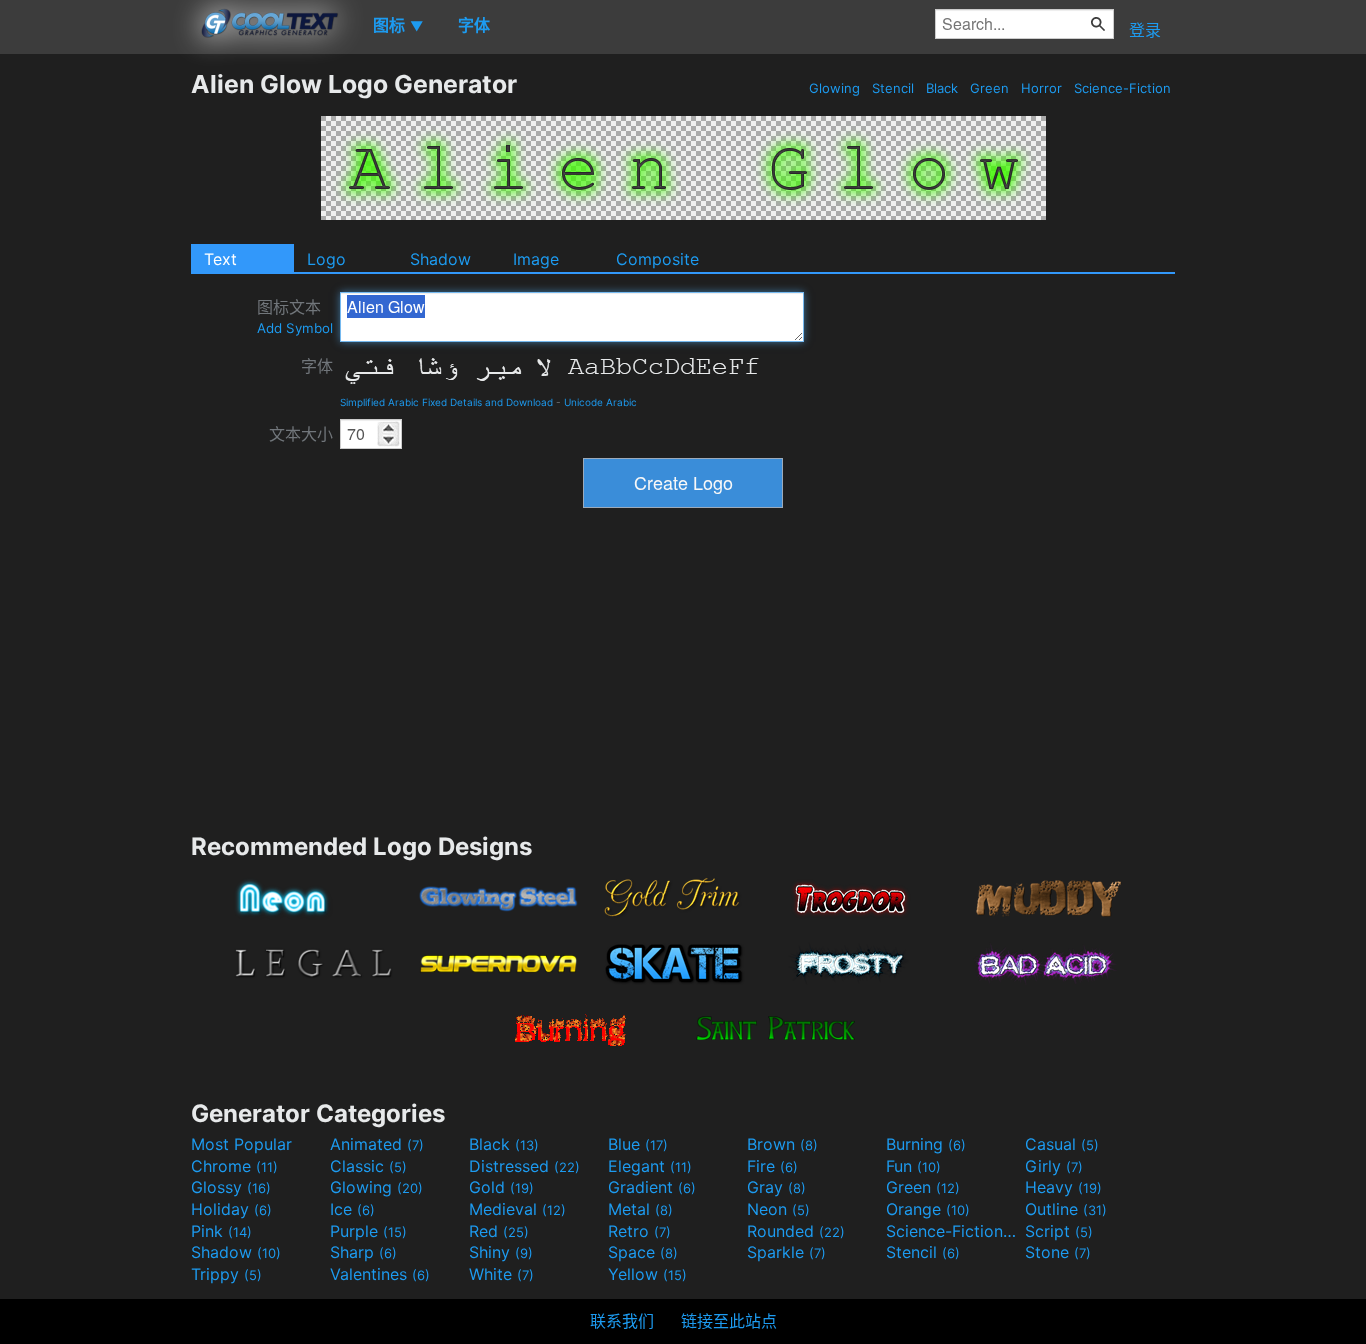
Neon (778, 1209)
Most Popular (241, 1144)
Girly (1054, 1166)
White (501, 1274)
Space (643, 1252)
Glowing (834, 88)
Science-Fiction (1122, 88)
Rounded (796, 1231)
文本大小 (301, 434)
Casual (1062, 1144)
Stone (1058, 1252)
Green (989, 88)
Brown (782, 1144)
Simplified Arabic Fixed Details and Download (446, 402)
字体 (317, 366)
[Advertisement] (95, 369)
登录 (1145, 30)
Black (942, 88)
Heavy (1063, 1187)
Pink (221, 1231)
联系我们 (622, 1321)
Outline (1066, 1209)
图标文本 (295, 316)
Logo (326, 259)
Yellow (647, 1274)
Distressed (524, 1166)
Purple (368, 1231)
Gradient (652, 1187)
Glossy (231, 1187)
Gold (501, 1187)
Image (536, 259)
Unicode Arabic (600, 402)
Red (499, 1231)
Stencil (893, 88)
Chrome (234, 1166)
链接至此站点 (729, 1321)
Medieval (517, 1209)
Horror (1041, 88)
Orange (928, 1209)
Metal (640, 1209)
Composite (657, 259)
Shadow (440, 259)
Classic (368, 1166)
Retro (639, 1231)
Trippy (226, 1274)
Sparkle (786, 1252)
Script (1059, 1231)
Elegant (650, 1166)
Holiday (231, 1209)
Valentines (380, 1274)
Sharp (363, 1252)
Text (220, 259)
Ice (352, 1209)
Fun (913, 1166)
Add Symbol (295, 328)
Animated (377, 1144)
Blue (638, 1144)
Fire (772, 1166)
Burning (926, 1144)
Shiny (501, 1252)
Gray (776, 1187)
